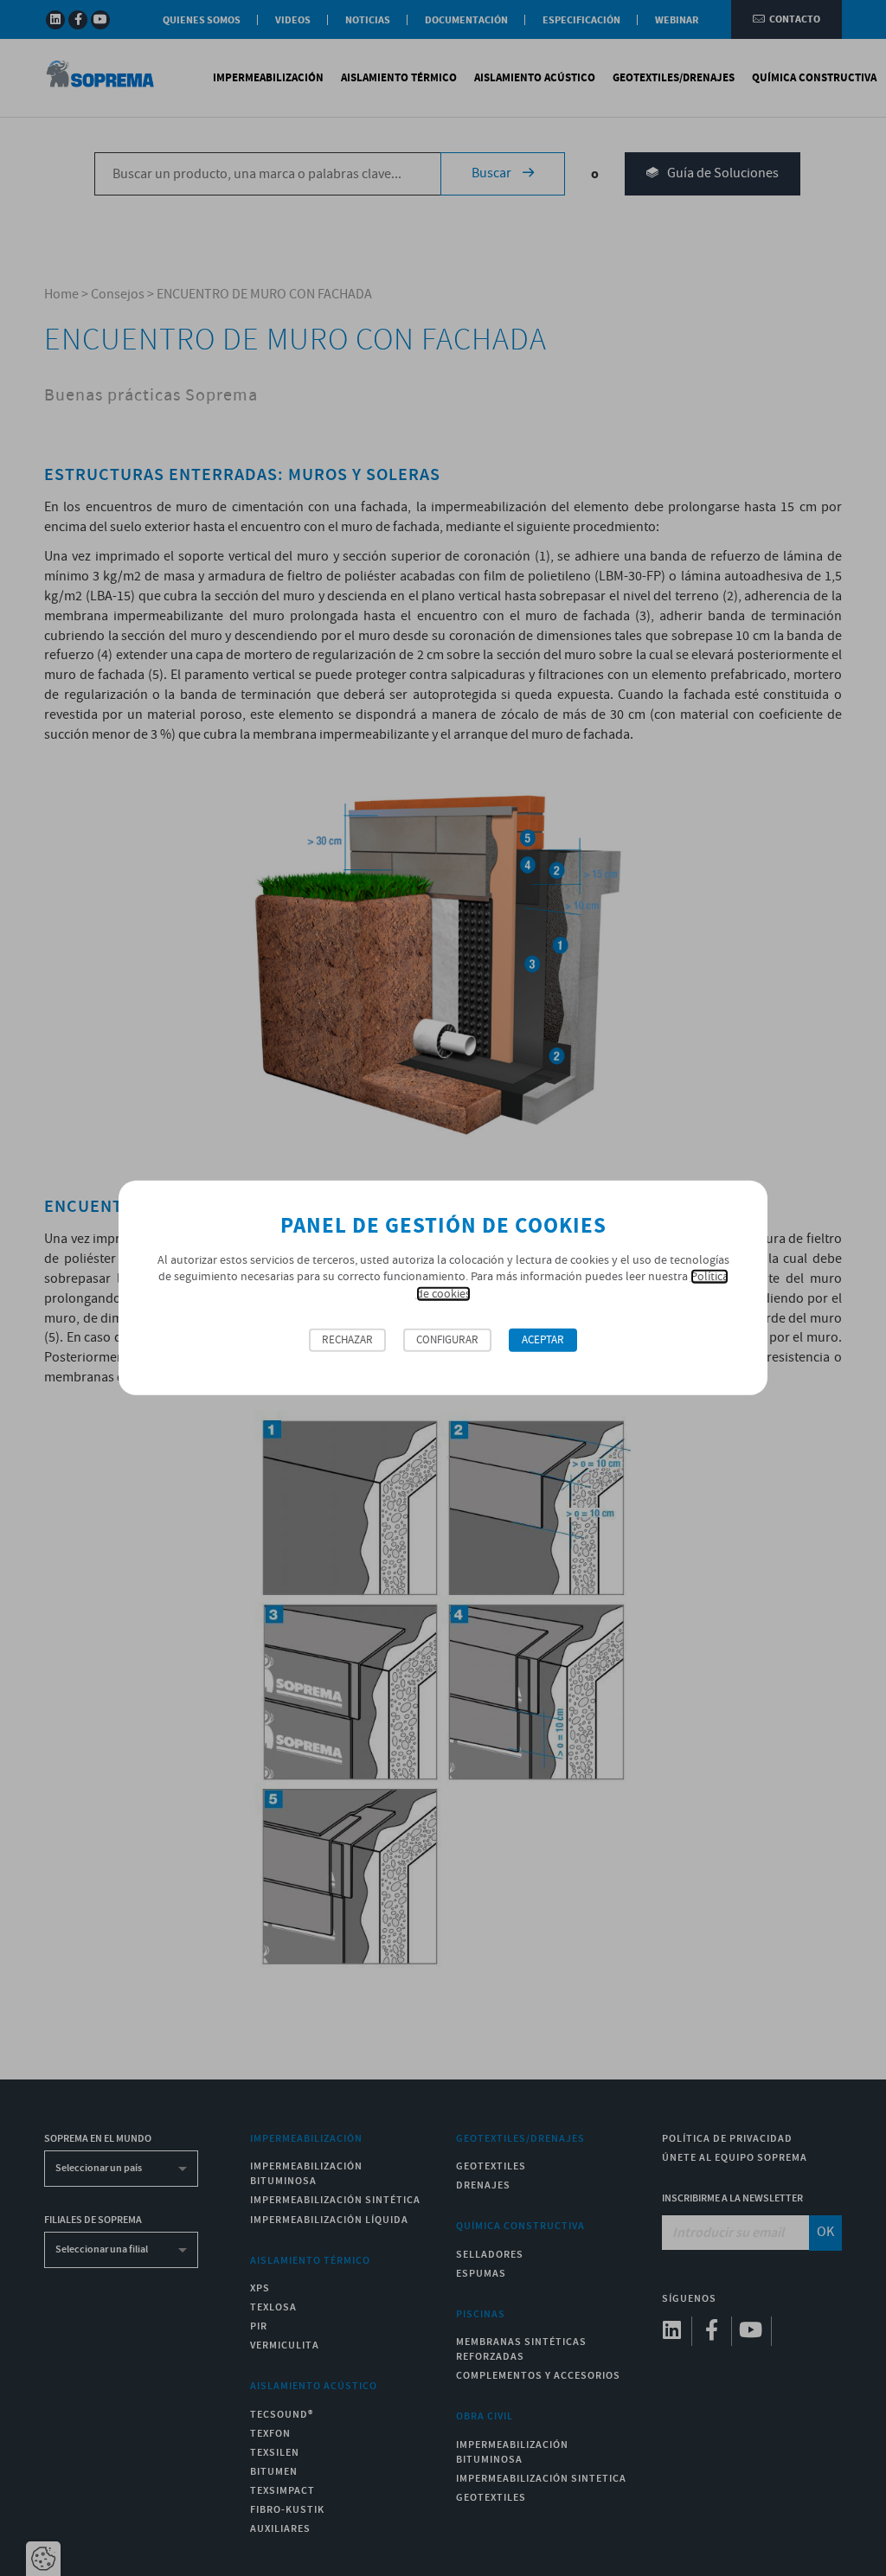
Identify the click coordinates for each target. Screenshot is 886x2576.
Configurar (447, 1340)
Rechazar (347, 1340)
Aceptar (543, 1340)
